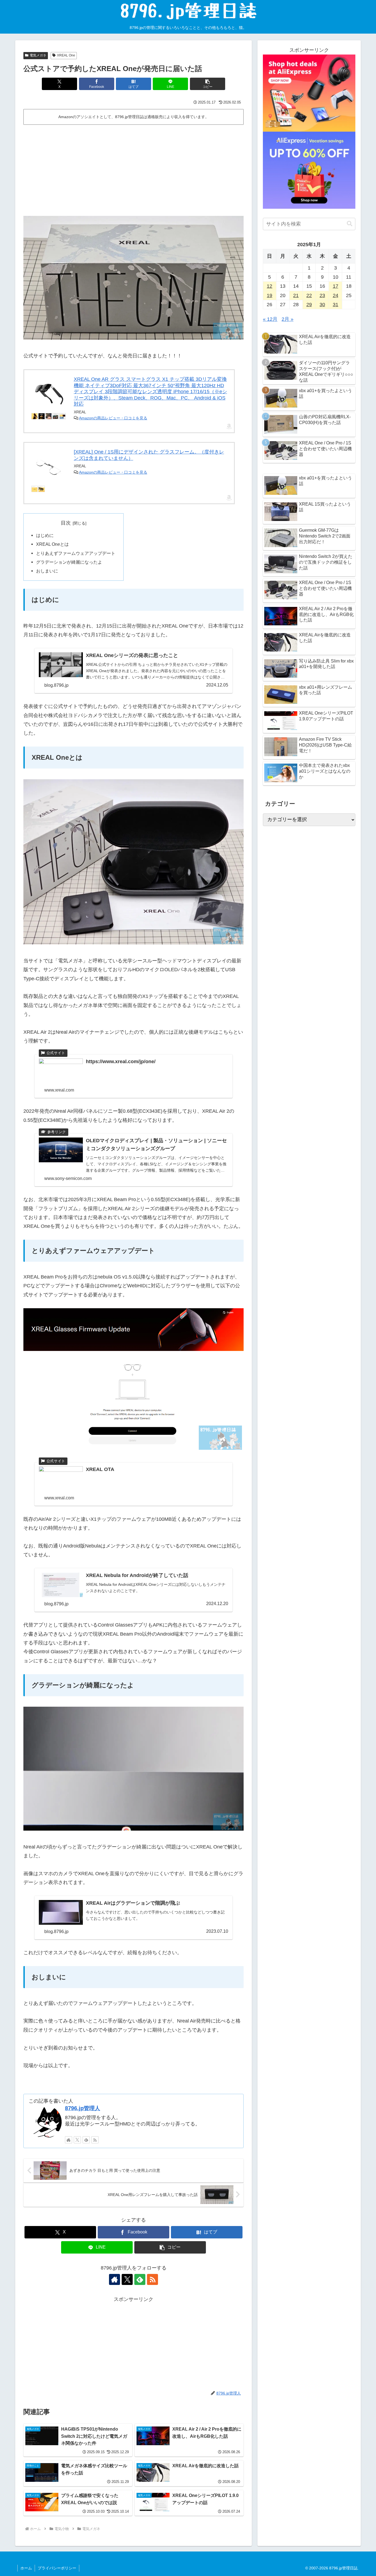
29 (309, 305)
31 (336, 305)
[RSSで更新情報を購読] (95, 2140)
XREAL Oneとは (52, 544)
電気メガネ (38, 55)
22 (309, 295)
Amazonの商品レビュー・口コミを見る (113, 418)
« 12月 (270, 319)
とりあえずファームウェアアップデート (76, 553)
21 (296, 295)
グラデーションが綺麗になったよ (69, 562)
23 (322, 295)
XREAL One (66, 55)
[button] (208, 84)
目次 (66, 523)
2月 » (288, 319)
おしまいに (47, 571)
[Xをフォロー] (77, 2140)
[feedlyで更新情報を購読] (86, 2140)
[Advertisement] (133, 168)
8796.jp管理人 (83, 2108)
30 (322, 305)
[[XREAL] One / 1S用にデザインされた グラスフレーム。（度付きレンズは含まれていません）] (49, 467)
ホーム (26, 2568)
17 (336, 286)
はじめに (45, 535)
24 (336, 295)
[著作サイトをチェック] (69, 2140)
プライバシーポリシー (57, 2568)
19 (269, 295)
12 (269, 286)
